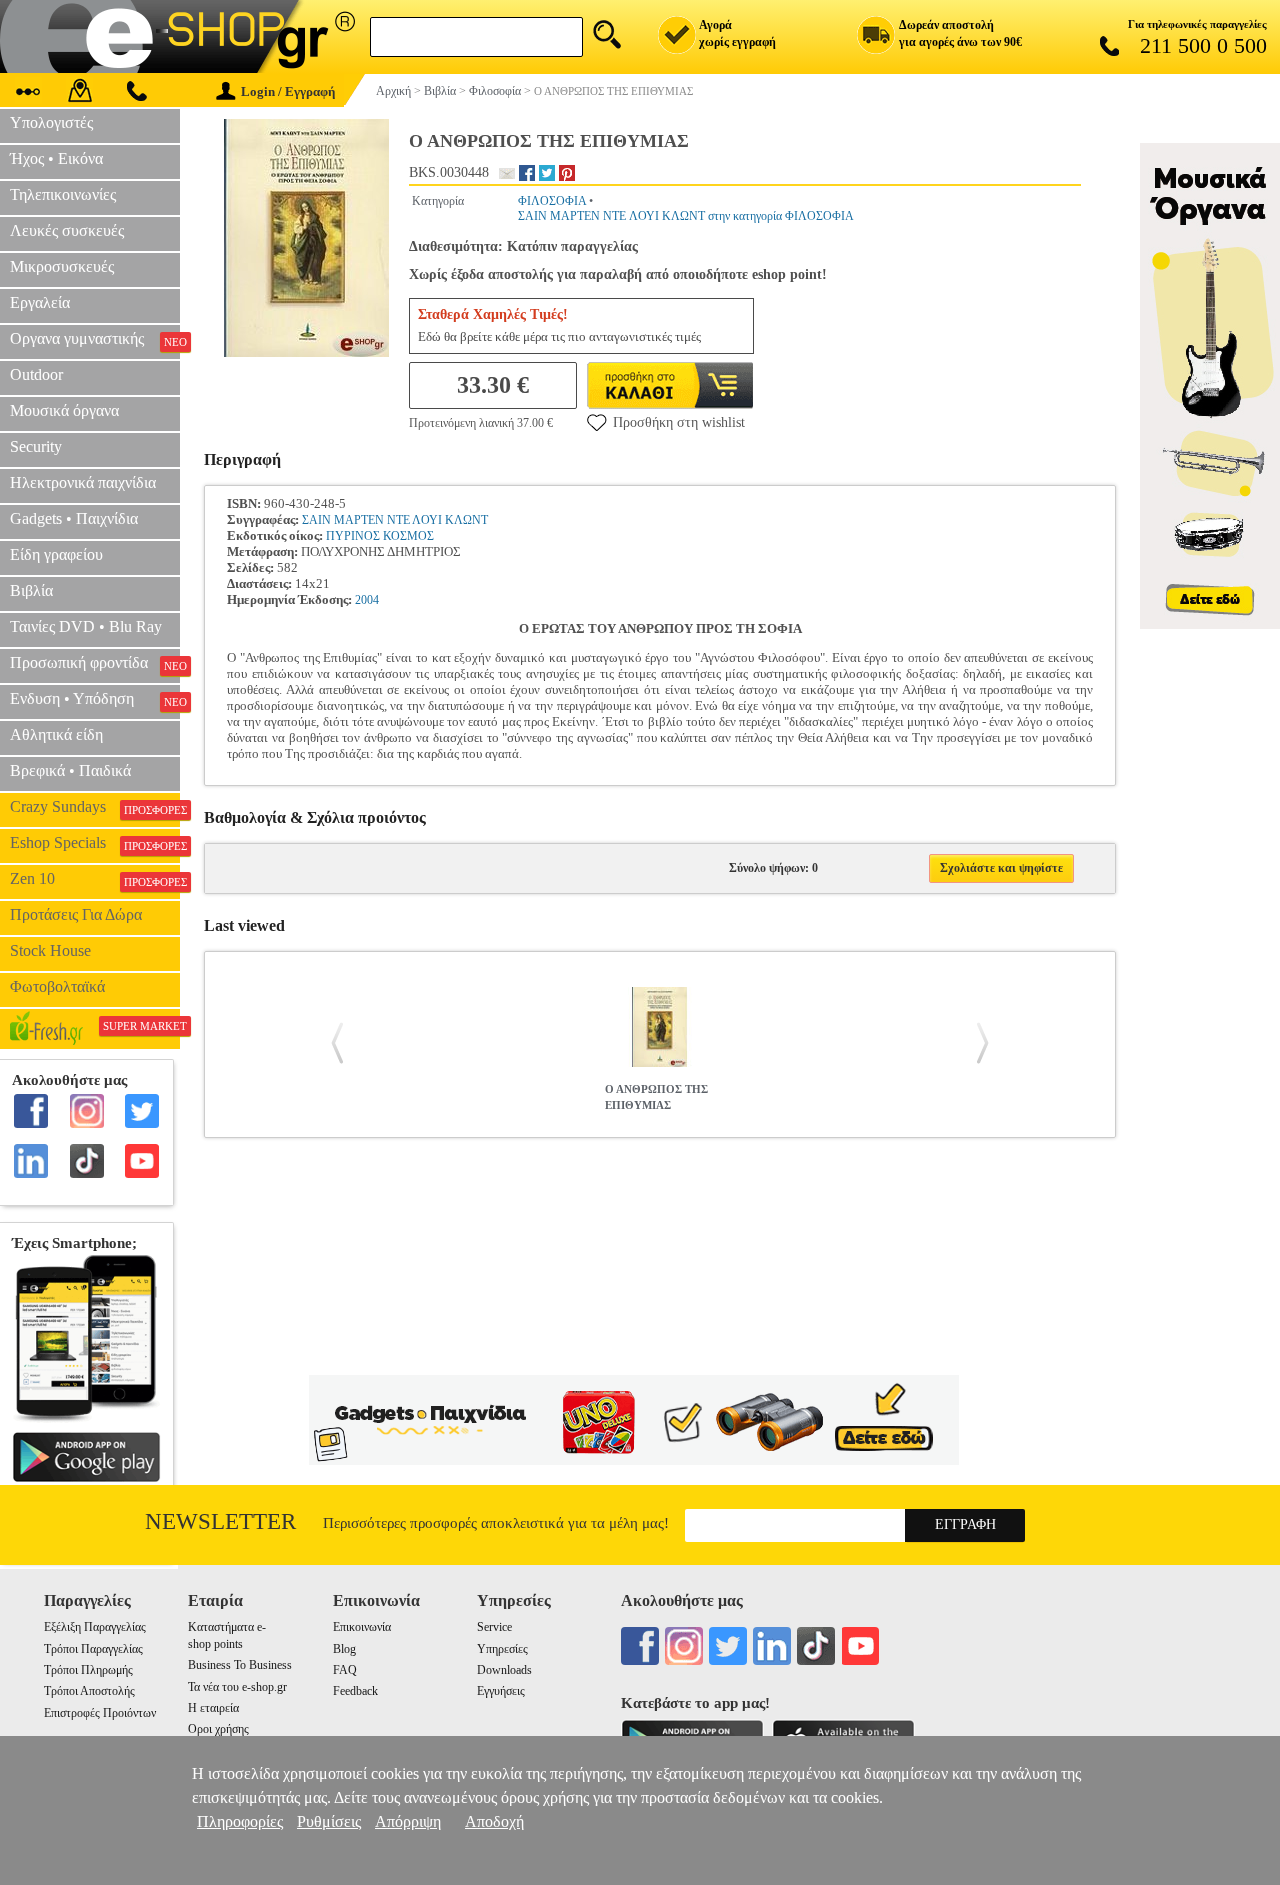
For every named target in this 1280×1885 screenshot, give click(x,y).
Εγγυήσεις (501, 1691)
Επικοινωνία (362, 1627)
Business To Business (240, 1665)
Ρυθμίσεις (329, 1821)
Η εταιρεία (213, 1708)
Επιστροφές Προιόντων (100, 1713)
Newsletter (220, 1521)
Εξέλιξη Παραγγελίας (95, 1627)
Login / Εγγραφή (288, 91)
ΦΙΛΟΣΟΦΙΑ (552, 201)
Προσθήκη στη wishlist (679, 422)
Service (494, 1627)
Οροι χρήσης (218, 1729)
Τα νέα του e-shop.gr (237, 1687)
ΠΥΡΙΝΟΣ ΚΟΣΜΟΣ (380, 536)
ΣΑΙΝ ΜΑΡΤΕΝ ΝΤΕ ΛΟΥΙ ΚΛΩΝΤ (395, 520)
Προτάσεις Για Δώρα (76, 914)
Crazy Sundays (95, 807)
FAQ (345, 1670)
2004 (367, 600)
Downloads (504, 1670)
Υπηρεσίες (502, 1649)
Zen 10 (95, 879)
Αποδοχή (494, 1821)
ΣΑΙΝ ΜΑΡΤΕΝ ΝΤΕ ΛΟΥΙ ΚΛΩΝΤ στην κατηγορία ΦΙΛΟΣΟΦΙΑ (686, 216)
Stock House (50, 950)
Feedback (355, 1691)
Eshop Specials (95, 843)
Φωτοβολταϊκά (57, 986)
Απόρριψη (408, 1821)
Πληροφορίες (240, 1821)
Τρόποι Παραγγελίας (93, 1649)
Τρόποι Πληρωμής (88, 1670)
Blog (344, 1649)
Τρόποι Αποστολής (89, 1691)
